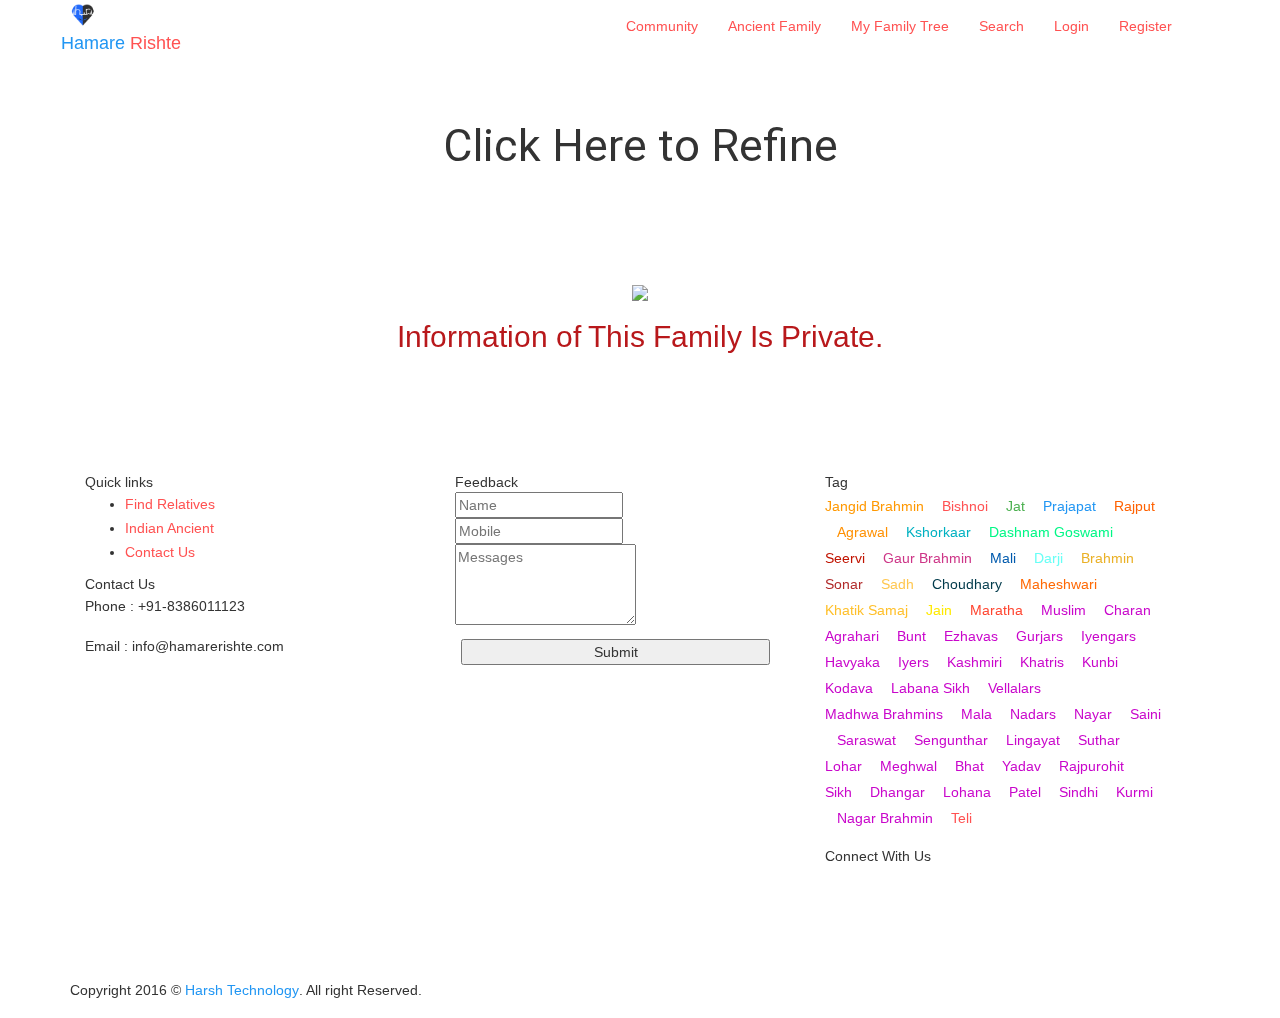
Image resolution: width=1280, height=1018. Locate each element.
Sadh (897, 584)
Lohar (843, 766)
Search (1001, 26)
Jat (1015, 506)
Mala (976, 714)
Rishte (121, 43)
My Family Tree (900, 26)
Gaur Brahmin (927, 558)
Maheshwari (1058, 584)
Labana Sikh (930, 688)
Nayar (1093, 714)
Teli (961, 818)
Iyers (913, 662)
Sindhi (1078, 792)
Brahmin (1107, 558)
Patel (1025, 792)
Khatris (1042, 662)
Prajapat (1069, 506)
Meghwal (908, 766)
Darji (1048, 558)
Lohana (967, 792)
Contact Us (160, 552)
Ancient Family (774, 26)
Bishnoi (965, 506)
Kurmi (1134, 792)
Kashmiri (974, 662)
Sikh (838, 792)
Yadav (1021, 766)
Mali (1003, 558)
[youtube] (841, 897)
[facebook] (841, 961)
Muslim (1063, 610)
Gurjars (1039, 636)
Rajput (1134, 506)
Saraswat (866, 740)
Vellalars (1014, 688)
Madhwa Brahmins (884, 714)
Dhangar (897, 792)
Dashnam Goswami (1051, 532)
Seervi (845, 558)
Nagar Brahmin (885, 818)
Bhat (969, 766)
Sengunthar (951, 740)
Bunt (911, 636)
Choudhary (967, 584)
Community (662, 26)
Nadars (1033, 714)
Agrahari (852, 636)
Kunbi (1100, 662)
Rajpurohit (1091, 766)
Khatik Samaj (866, 610)
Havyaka (852, 662)
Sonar (844, 584)
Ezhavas (971, 636)
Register (1145, 26)
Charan (1127, 610)
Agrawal (862, 532)
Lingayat (1033, 740)
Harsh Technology (242, 990)
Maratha (996, 610)
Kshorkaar (938, 532)
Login (1071, 26)
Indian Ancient (169, 528)
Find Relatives (170, 504)
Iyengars (1108, 636)
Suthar (1099, 740)
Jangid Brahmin (874, 506)
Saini (1145, 714)
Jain (939, 610)
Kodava (849, 688)
